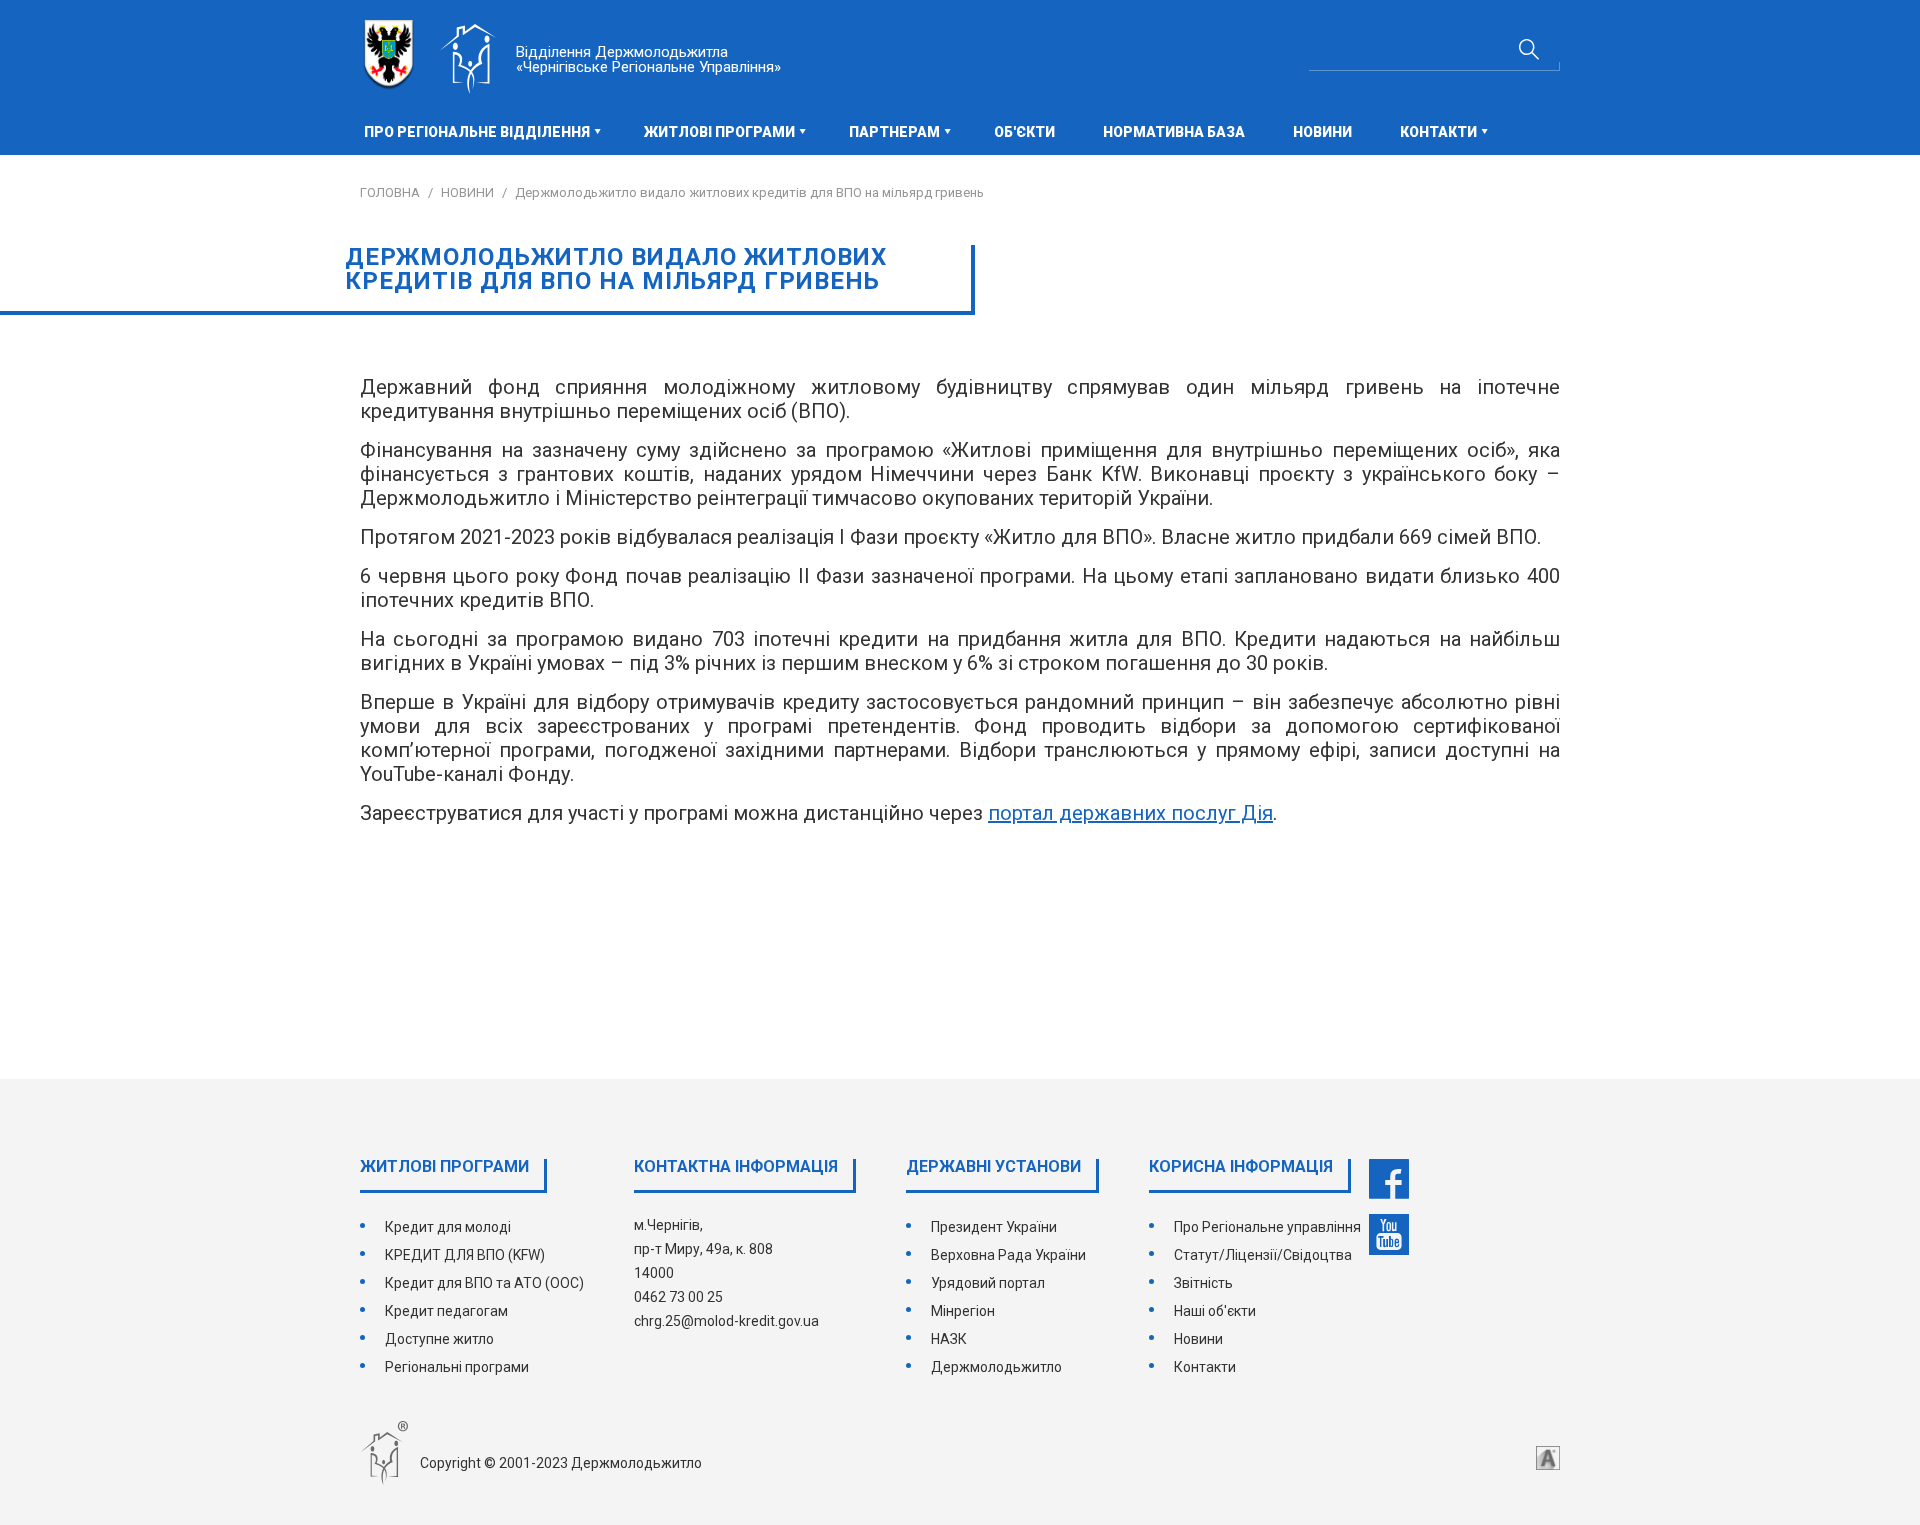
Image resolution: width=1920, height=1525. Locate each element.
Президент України (994, 1227)
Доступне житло (439, 1339)
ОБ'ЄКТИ (1024, 132)
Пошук (1529, 49)
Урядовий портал (988, 1283)
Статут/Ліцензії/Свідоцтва (1263, 1255)
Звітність (1203, 1283)
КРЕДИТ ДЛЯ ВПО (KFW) (465, 1255)
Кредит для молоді (448, 1227)
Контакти (1205, 1367)
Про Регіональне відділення (477, 132)
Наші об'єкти (1215, 1311)
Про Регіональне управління (1267, 1227)
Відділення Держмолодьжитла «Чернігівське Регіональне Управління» (648, 59)
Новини (1322, 132)
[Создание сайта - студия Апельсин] (1548, 1458)
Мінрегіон (963, 1311)
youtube (1389, 1235)
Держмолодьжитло (996, 1367)
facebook (1389, 1179)
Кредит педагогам (446, 1311)
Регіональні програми (457, 1367)
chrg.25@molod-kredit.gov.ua (726, 1321)
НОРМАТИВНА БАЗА (1174, 132)
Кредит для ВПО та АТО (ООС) (484, 1283)
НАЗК (949, 1339)
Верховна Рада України (1008, 1255)
